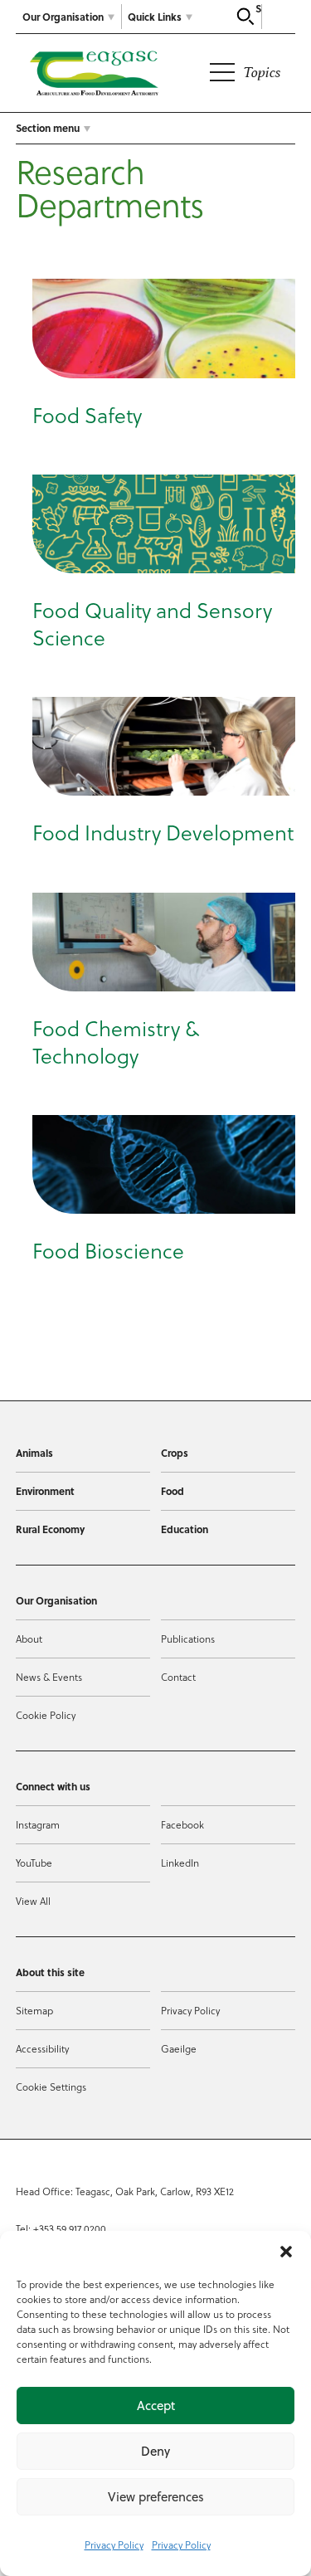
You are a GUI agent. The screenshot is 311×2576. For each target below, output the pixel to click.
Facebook (182, 1824)
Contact (178, 1677)
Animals (34, 1453)
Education (185, 1529)
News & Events (49, 1677)
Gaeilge (179, 2048)
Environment (45, 1491)
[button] (286, 2252)
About (29, 1639)
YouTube (34, 1863)
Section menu (48, 128)
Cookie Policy (46, 1715)
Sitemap (34, 2010)
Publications (188, 1639)
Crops (175, 1453)
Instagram (38, 1824)
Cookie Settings (51, 2087)
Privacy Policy (114, 2544)
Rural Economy (50, 1529)
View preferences (156, 2497)
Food (173, 1491)
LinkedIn (180, 1863)
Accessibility (42, 2048)
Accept (156, 2406)
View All (33, 1901)
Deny (155, 2451)
